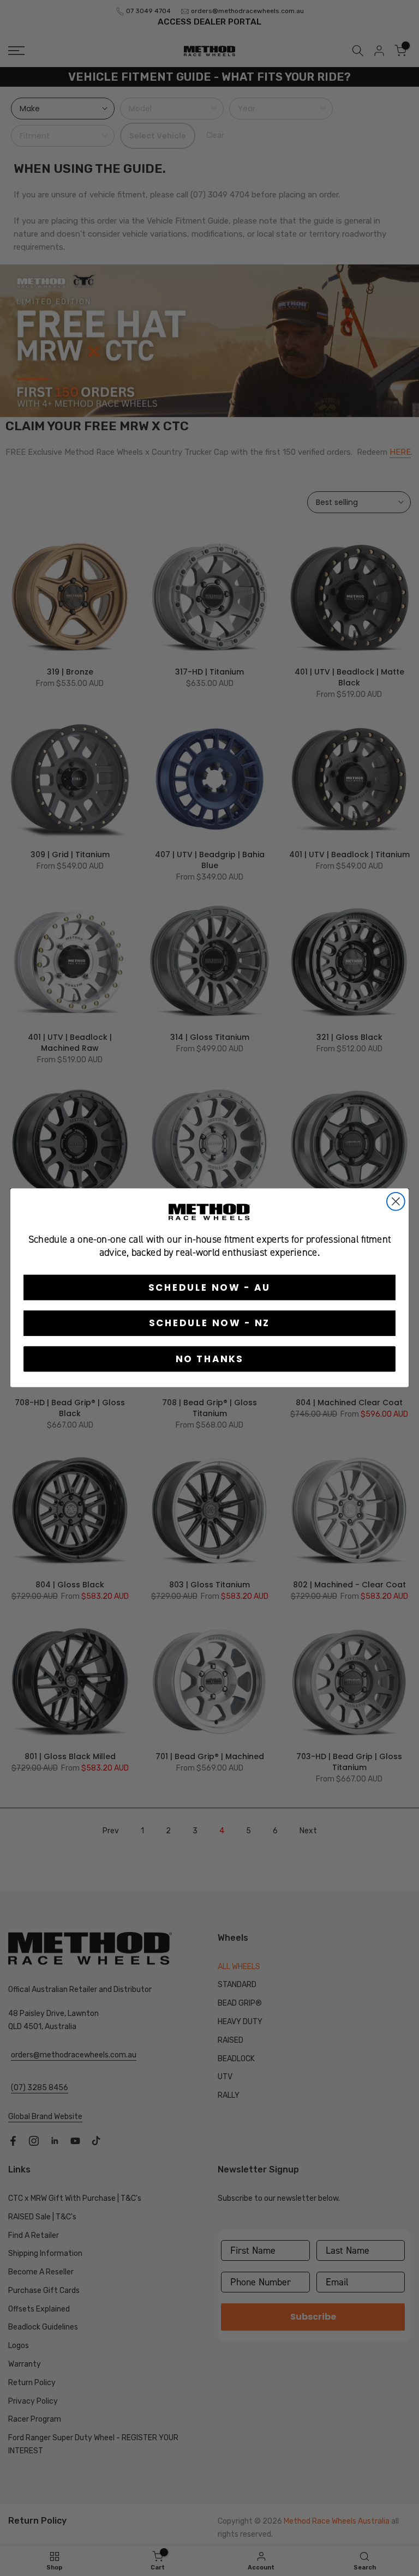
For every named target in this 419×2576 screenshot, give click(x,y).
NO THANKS (210, 1359)
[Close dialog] (396, 1202)
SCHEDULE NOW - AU (210, 1287)
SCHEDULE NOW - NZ (210, 1323)
